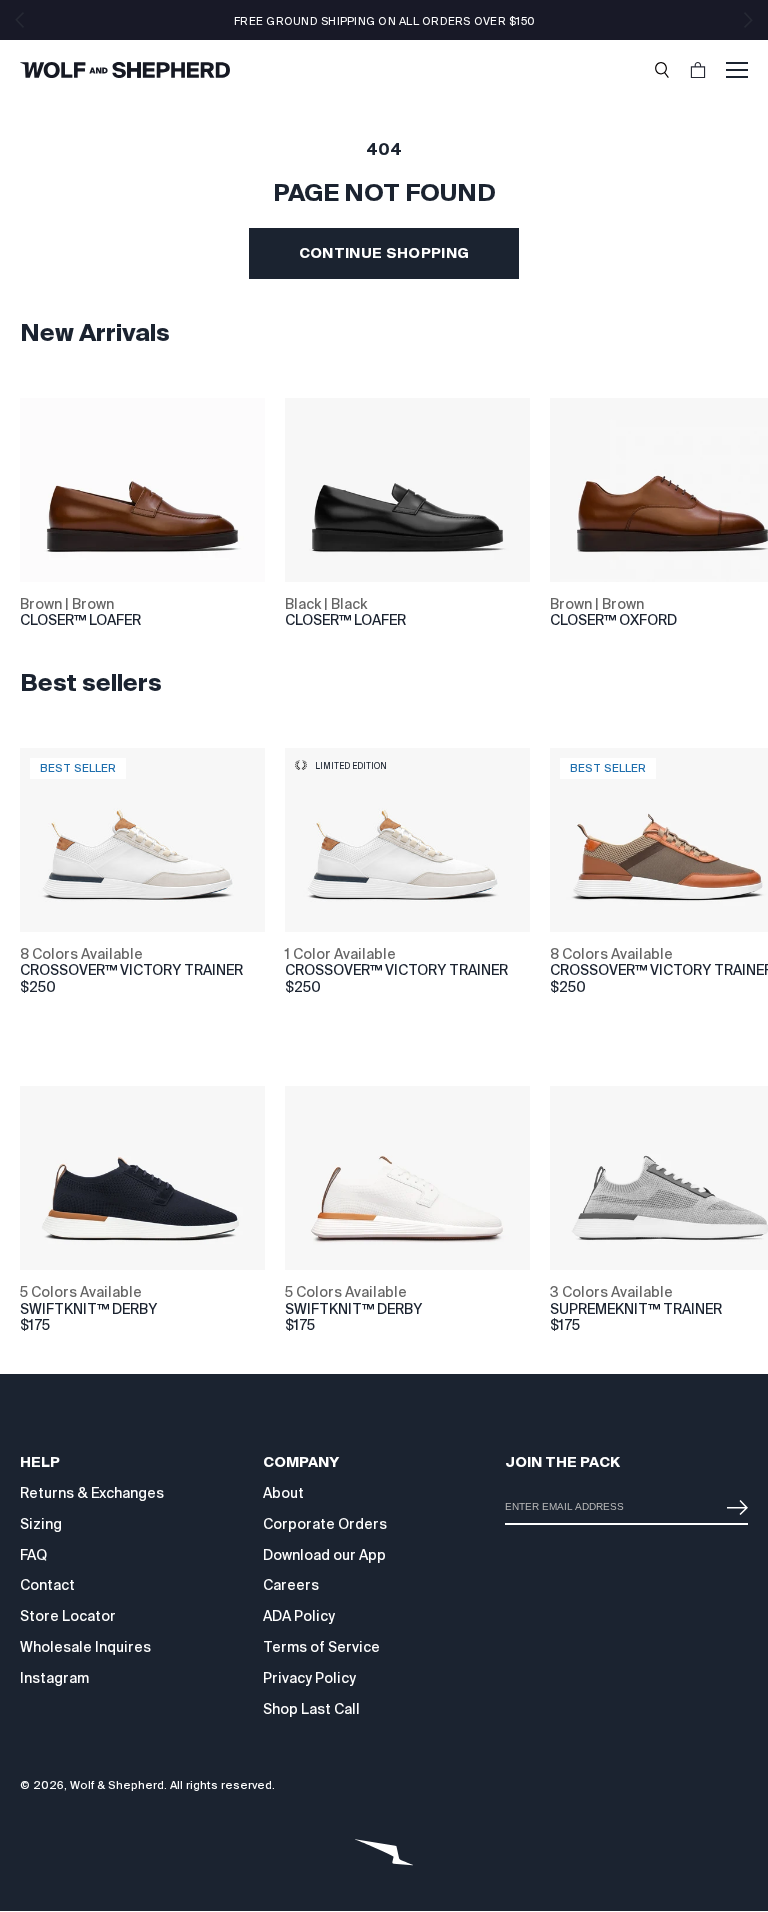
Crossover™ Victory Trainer (396, 970)
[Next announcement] (748, 20)
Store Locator (68, 1616)
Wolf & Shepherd (117, 1785)
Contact (47, 1585)
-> (733, 1499)
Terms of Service (321, 1647)
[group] (42, 963)
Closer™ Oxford (613, 620)
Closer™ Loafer (80, 620)
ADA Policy (299, 1616)
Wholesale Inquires (85, 1647)
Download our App (324, 1555)
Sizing (41, 1524)
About (283, 1493)
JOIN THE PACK (562, 1462)
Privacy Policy (309, 1678)
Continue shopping (384, 253)
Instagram (54, 1678)
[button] (662, 70)
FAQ (33, 1555)
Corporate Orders (325, 1524)
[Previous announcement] (20, 20)
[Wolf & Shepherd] (125, 70)
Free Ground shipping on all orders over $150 (384, 21)
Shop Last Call (311, 1709)
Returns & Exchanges (92, 1493)
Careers (291, 1585)
